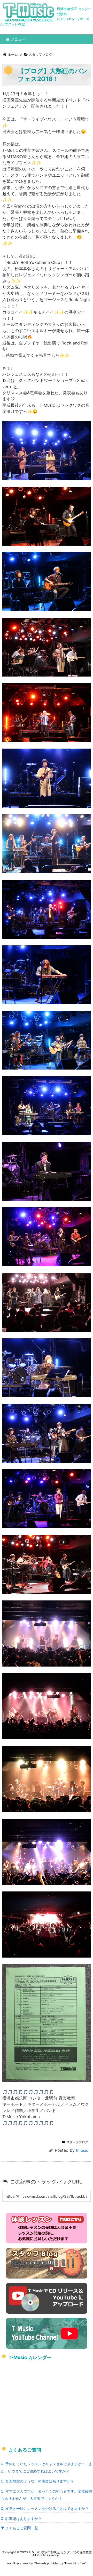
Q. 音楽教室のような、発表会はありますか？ (37, 2481)
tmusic (82, 2150)
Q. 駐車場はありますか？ (21, 2519)
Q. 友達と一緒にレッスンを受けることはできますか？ (45, 2508)
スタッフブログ (77, 2142)
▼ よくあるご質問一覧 (19, 2528)
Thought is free (75, 2563)
